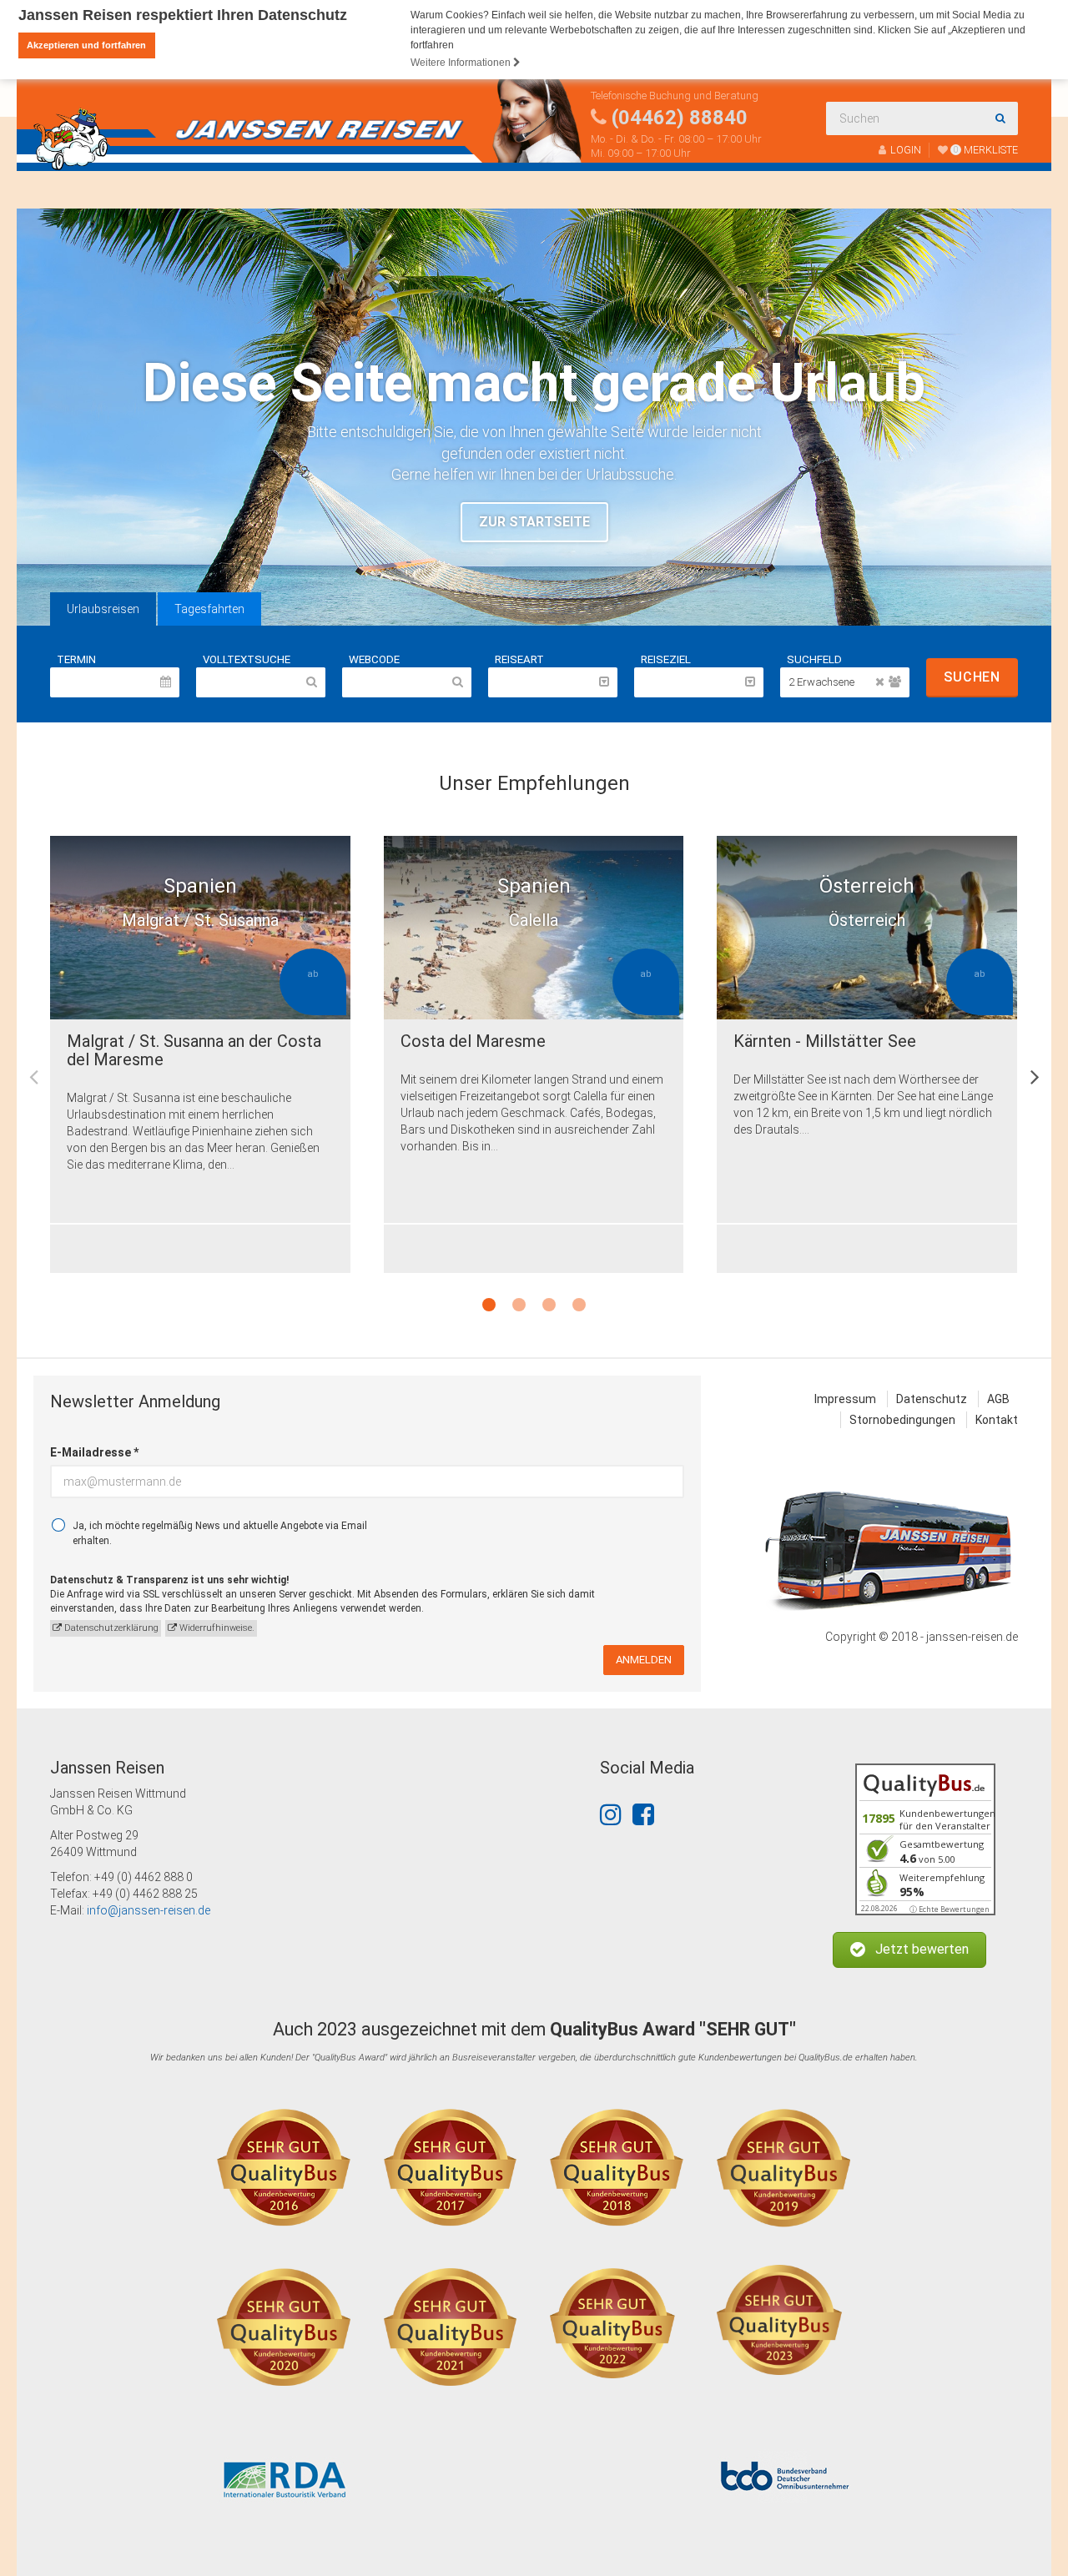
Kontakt (997, 1420)
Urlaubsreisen (103, 609)
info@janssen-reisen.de (149, 1910)
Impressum (845, 1399)
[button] (909, 1950)
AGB (998, 1399)
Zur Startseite (534, 522)
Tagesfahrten (209, 609)
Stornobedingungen (902, 1420)
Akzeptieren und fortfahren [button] (86, 45)
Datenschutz (932, 1399)
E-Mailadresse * (94, 1452)
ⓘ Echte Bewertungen (950, 1909)
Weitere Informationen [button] (462, 63)
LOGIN (906, 150)
